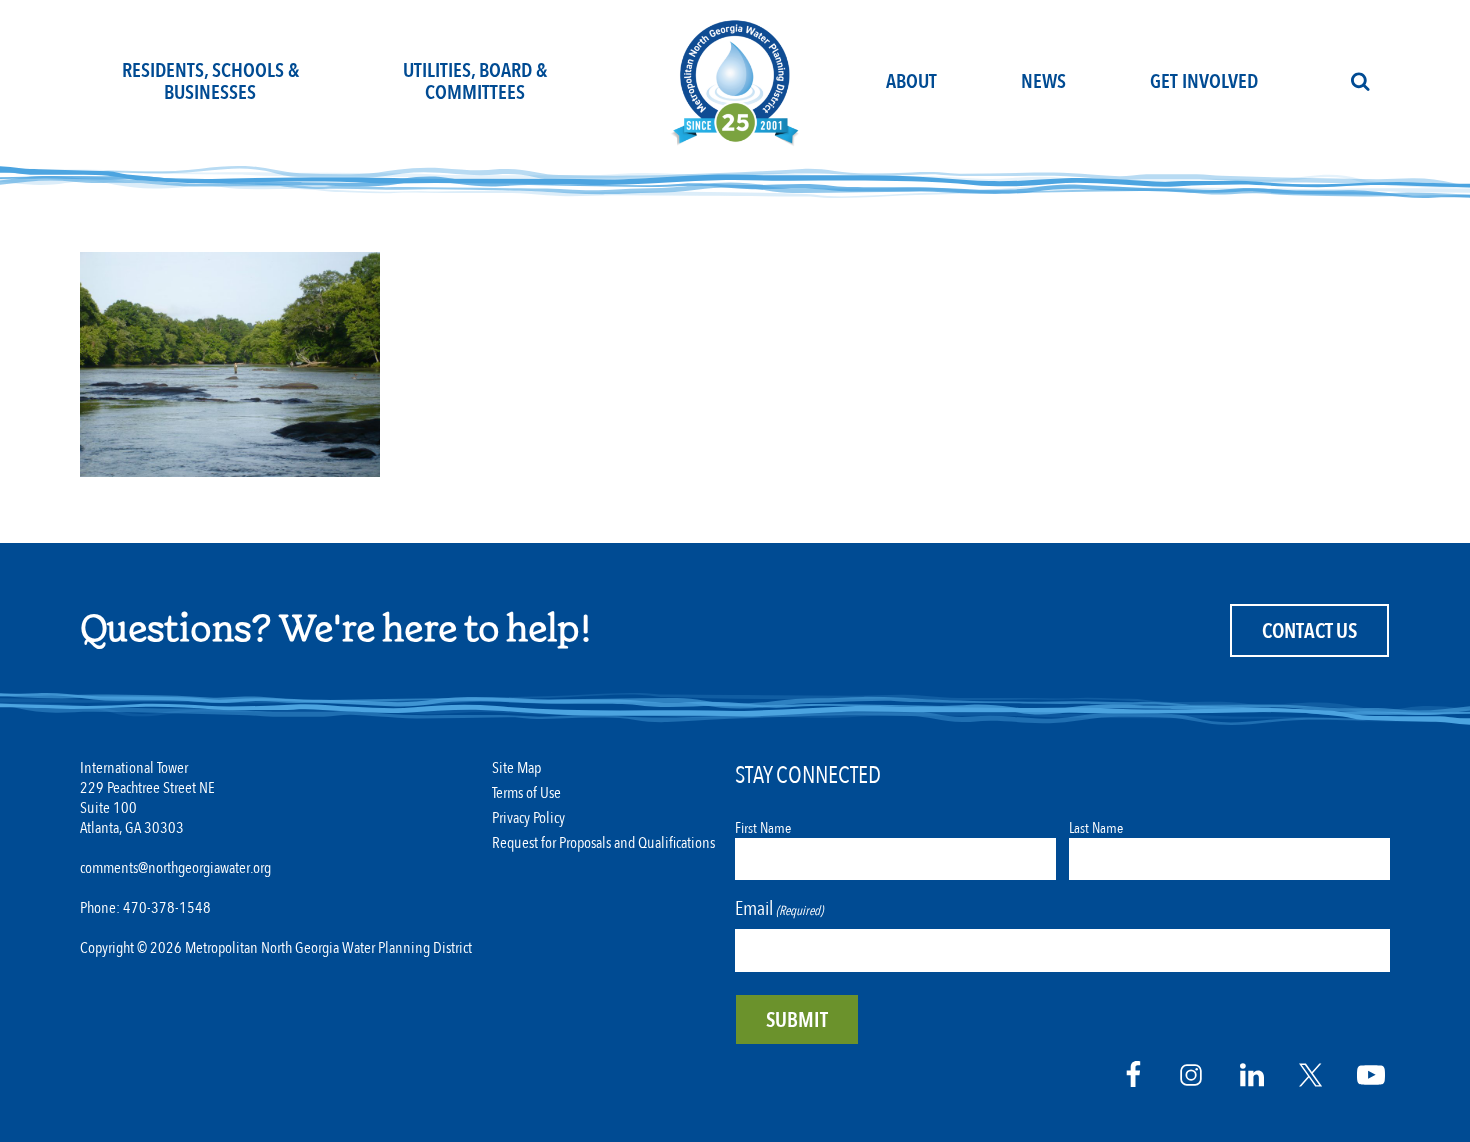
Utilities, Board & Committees (475, 81)
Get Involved (1204, 81)
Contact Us (1309, 631)
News (1043, 81)
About (911, 81)
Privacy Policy (528, 818)
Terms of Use (526, 793)
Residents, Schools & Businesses (210, 81)
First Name (763, 828)
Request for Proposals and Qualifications (603, 843)
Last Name (1096, 828)
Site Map (516, 768)
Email (779, 908)
